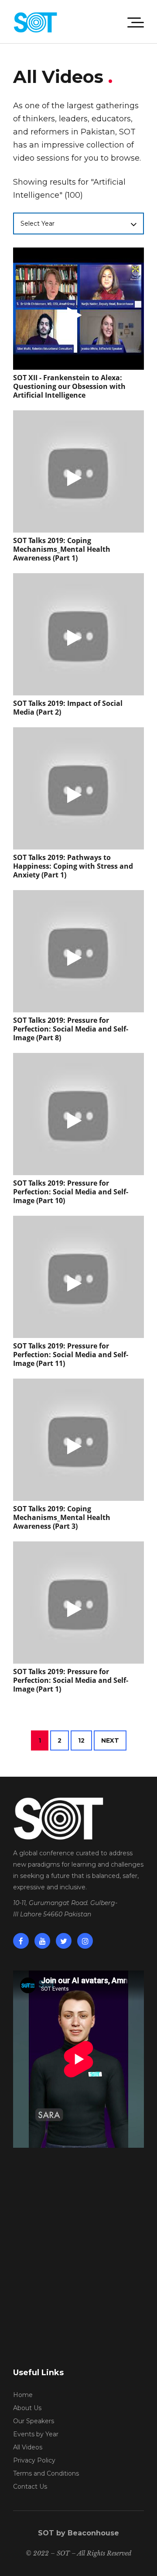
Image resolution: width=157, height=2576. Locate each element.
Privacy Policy (34, 2460)
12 (81, 1740)
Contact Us (30, 2487)
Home (23, 2395)
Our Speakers (34, 2421)
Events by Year (36, 2434)
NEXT (110, 1740)
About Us (27, 2408)
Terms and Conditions (46, 2473)
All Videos (28, 2447)
